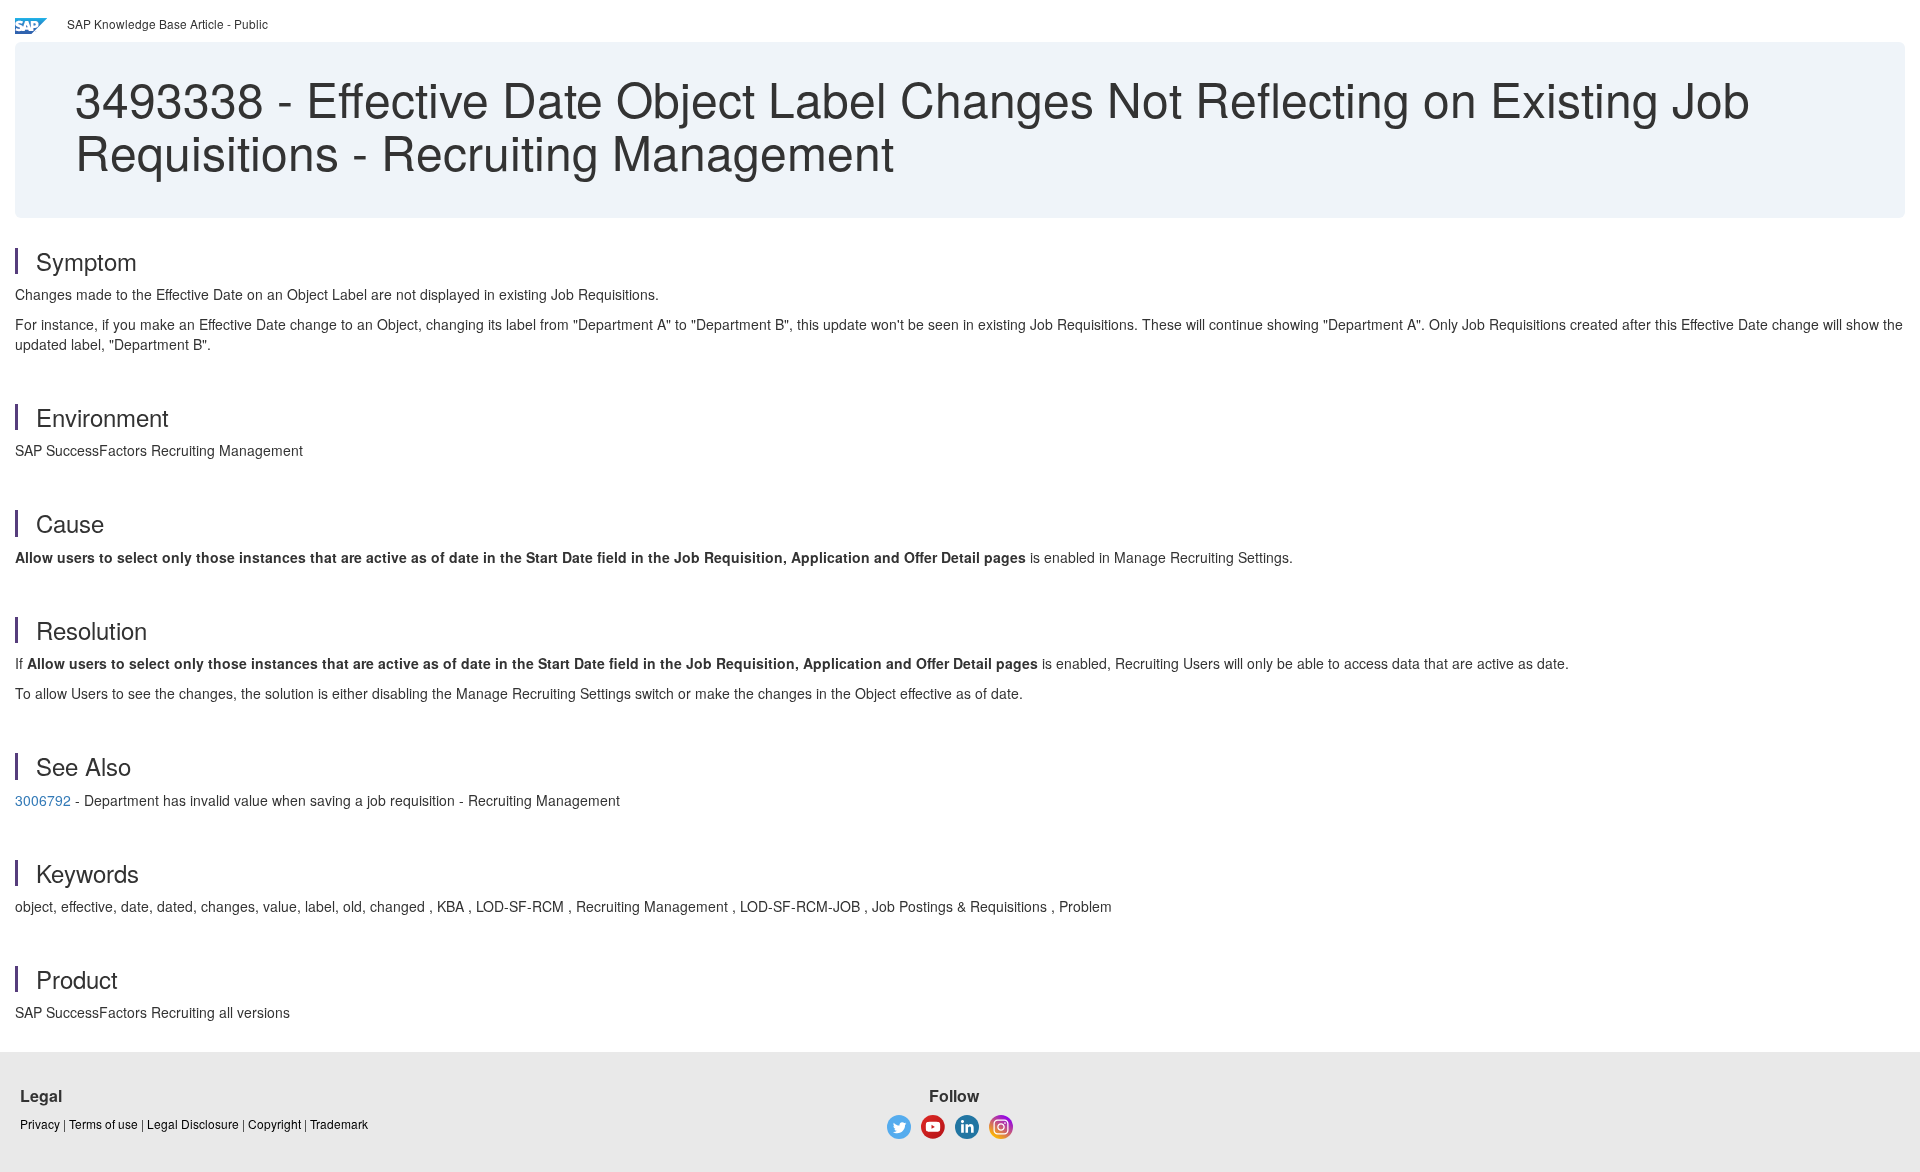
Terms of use (103, 1123)
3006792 (43, 800)
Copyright (274, 1123)
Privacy (40, 1123)
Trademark (339, 1123)
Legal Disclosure (193, 1123)
